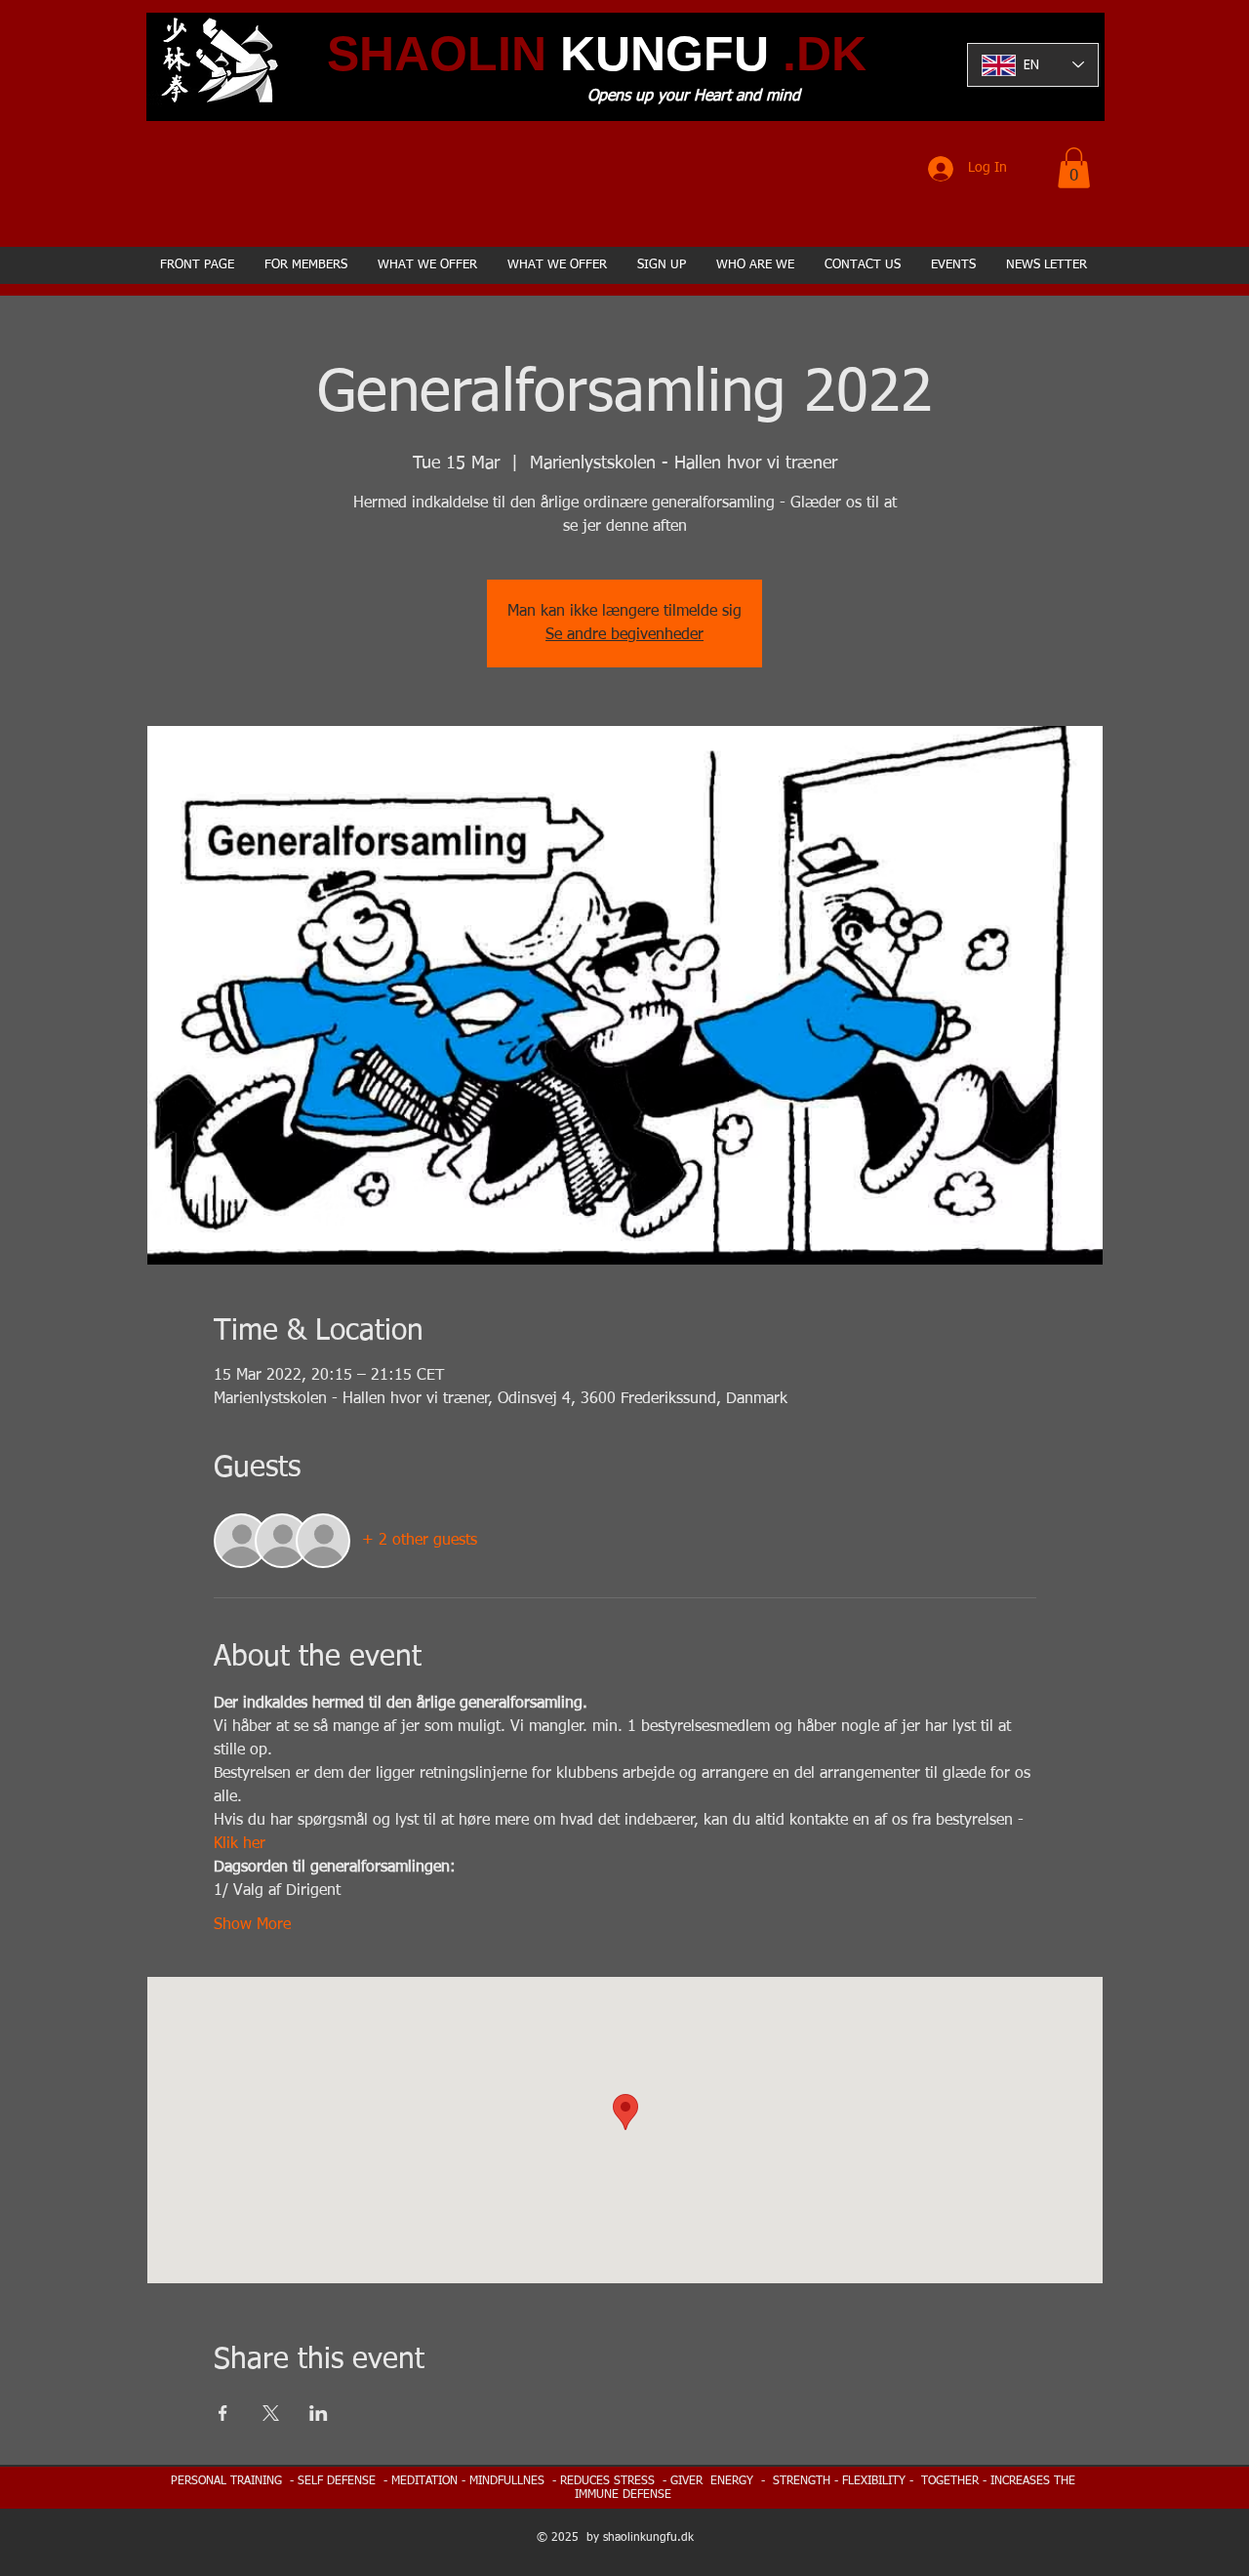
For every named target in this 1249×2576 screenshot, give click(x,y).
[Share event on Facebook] (223, 2413)
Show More (252, 1925)
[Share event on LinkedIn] (319, 2413)
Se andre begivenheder (624, 635)
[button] (1074, 168)
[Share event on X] (271, 2413)
